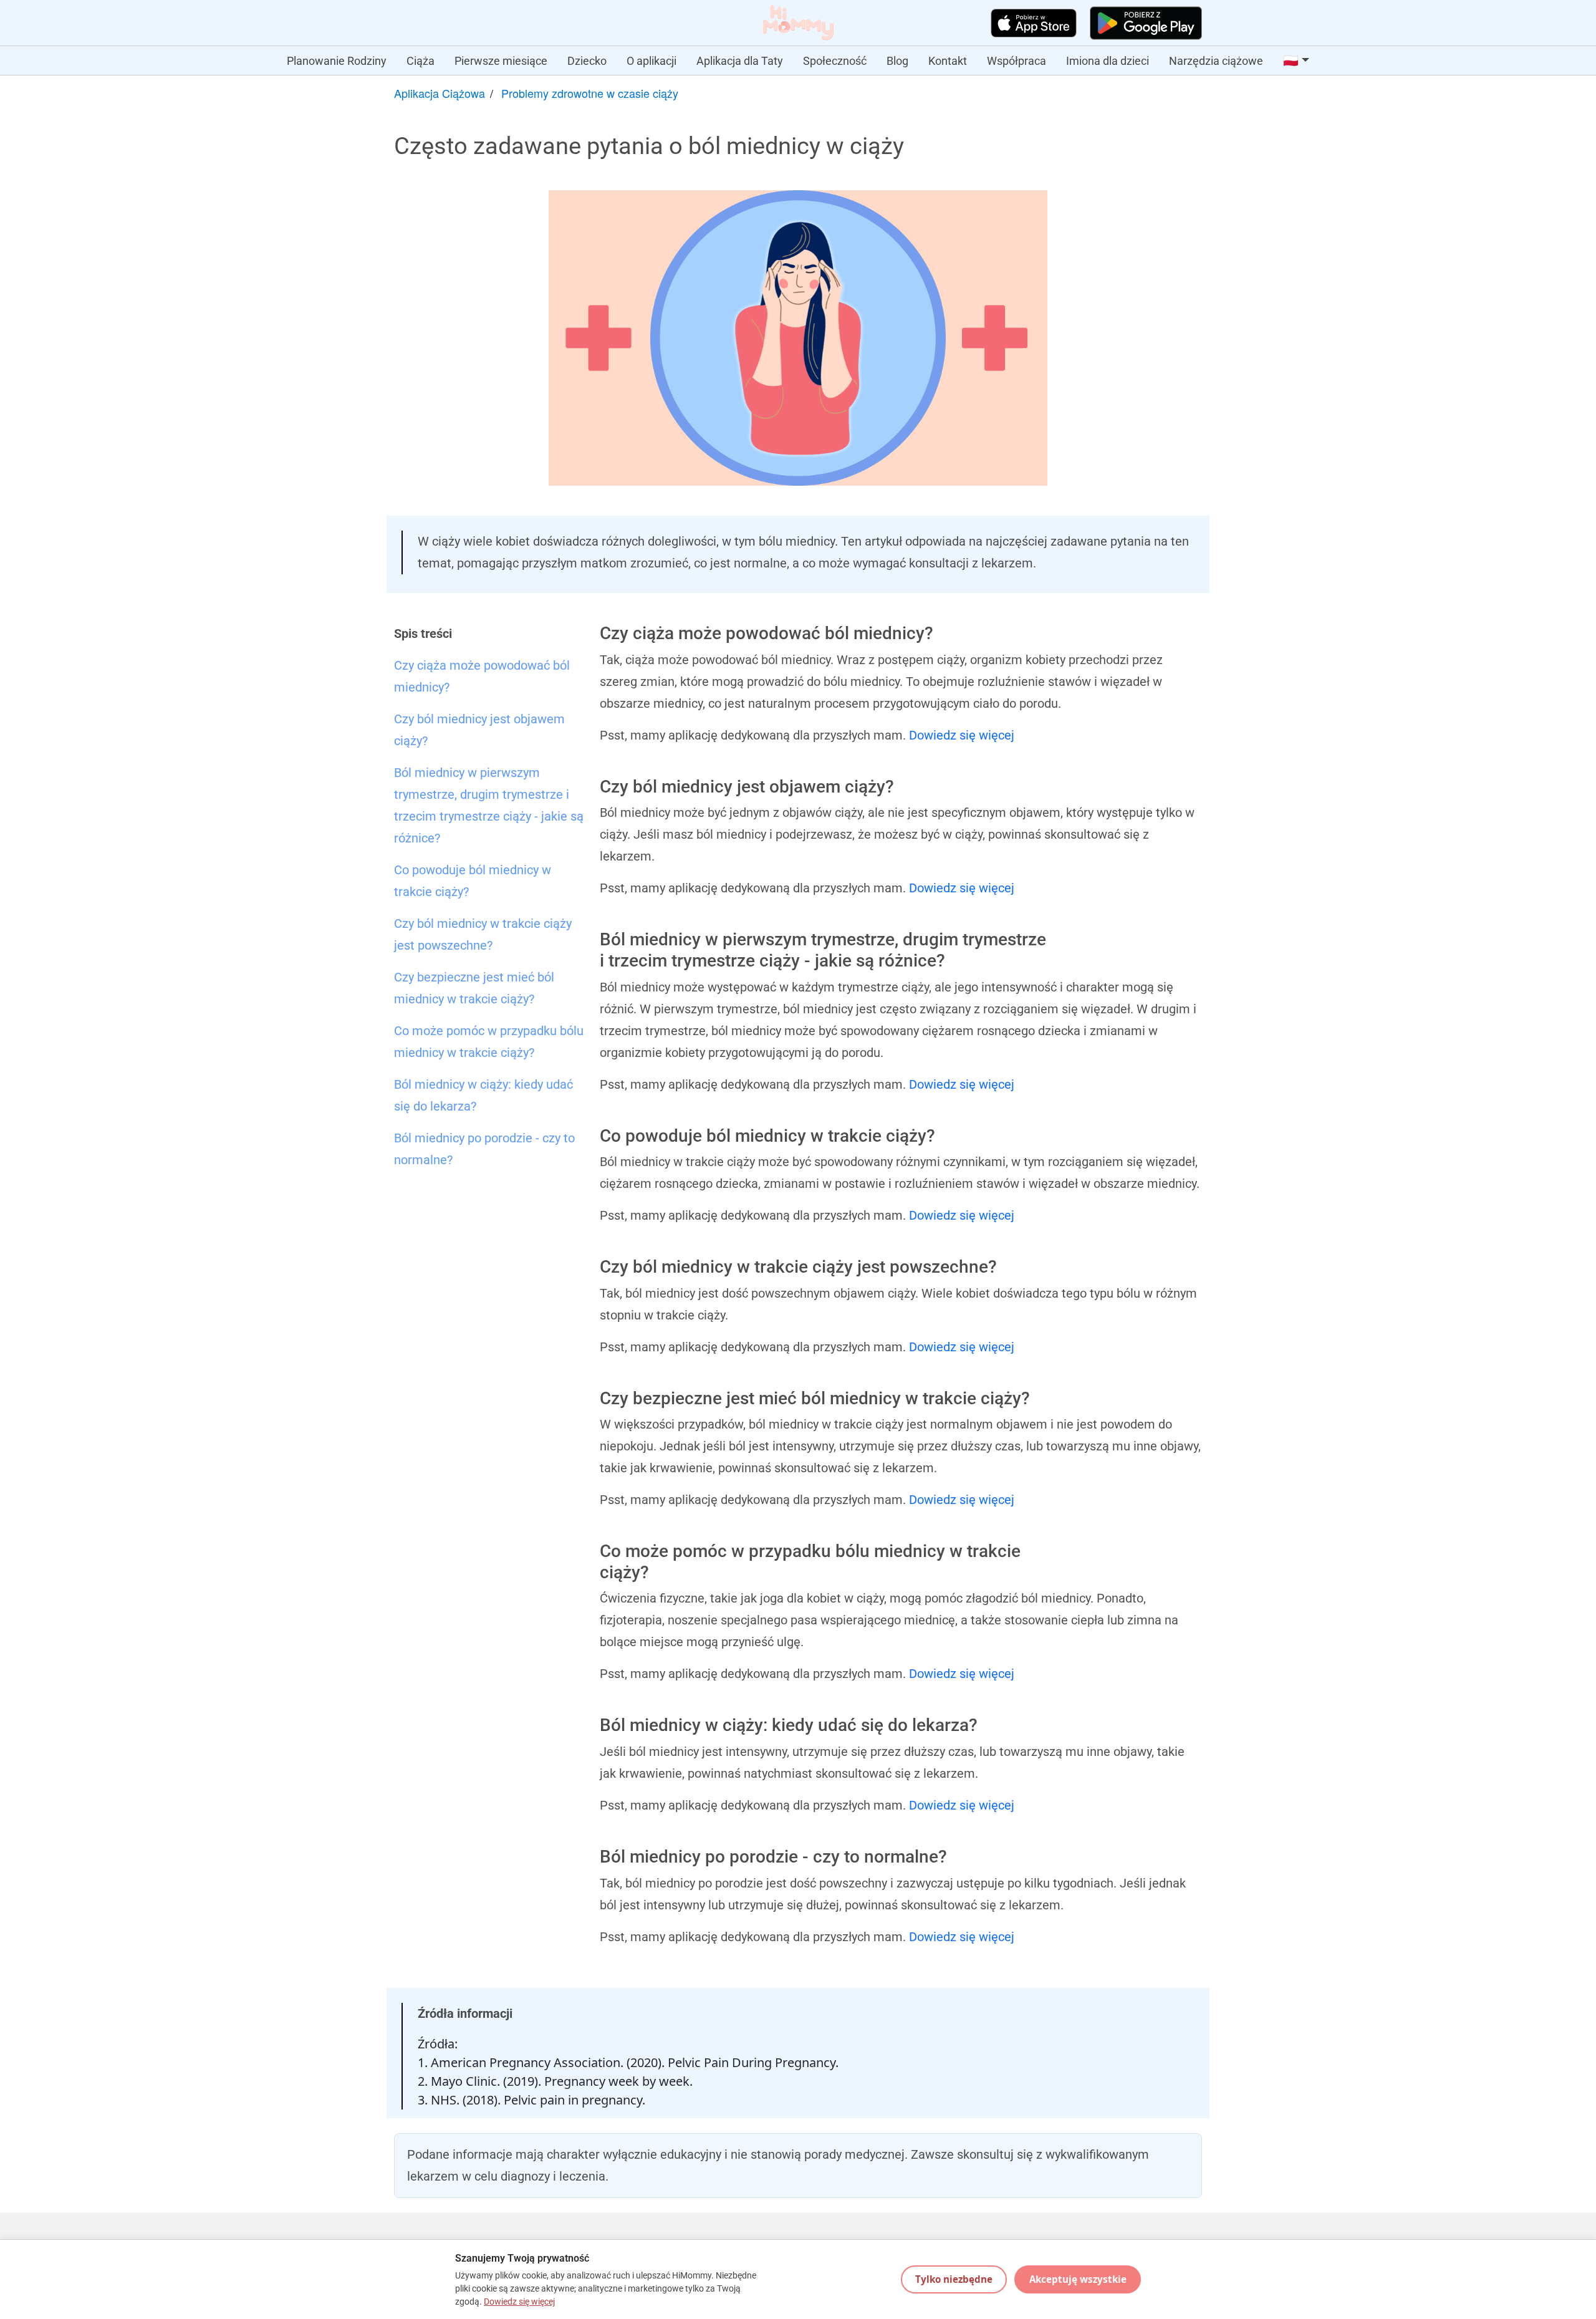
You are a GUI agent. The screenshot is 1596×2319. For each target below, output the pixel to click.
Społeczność (835, 61)
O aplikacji (651, 61)
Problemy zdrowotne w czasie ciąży (590, 93)
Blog (897, 61)
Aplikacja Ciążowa (440, 93)
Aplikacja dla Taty (740, 61)
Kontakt (948, 61)
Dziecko (587, 61)
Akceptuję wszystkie (1078, 2279)
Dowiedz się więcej (962, 735)
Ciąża (421, 61)
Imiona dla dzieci (1108, 61)
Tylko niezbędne (954, 2279)
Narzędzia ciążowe (1216, 61)
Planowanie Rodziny (337, 61)
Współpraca (1017, 61)
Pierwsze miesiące (501, 61)
